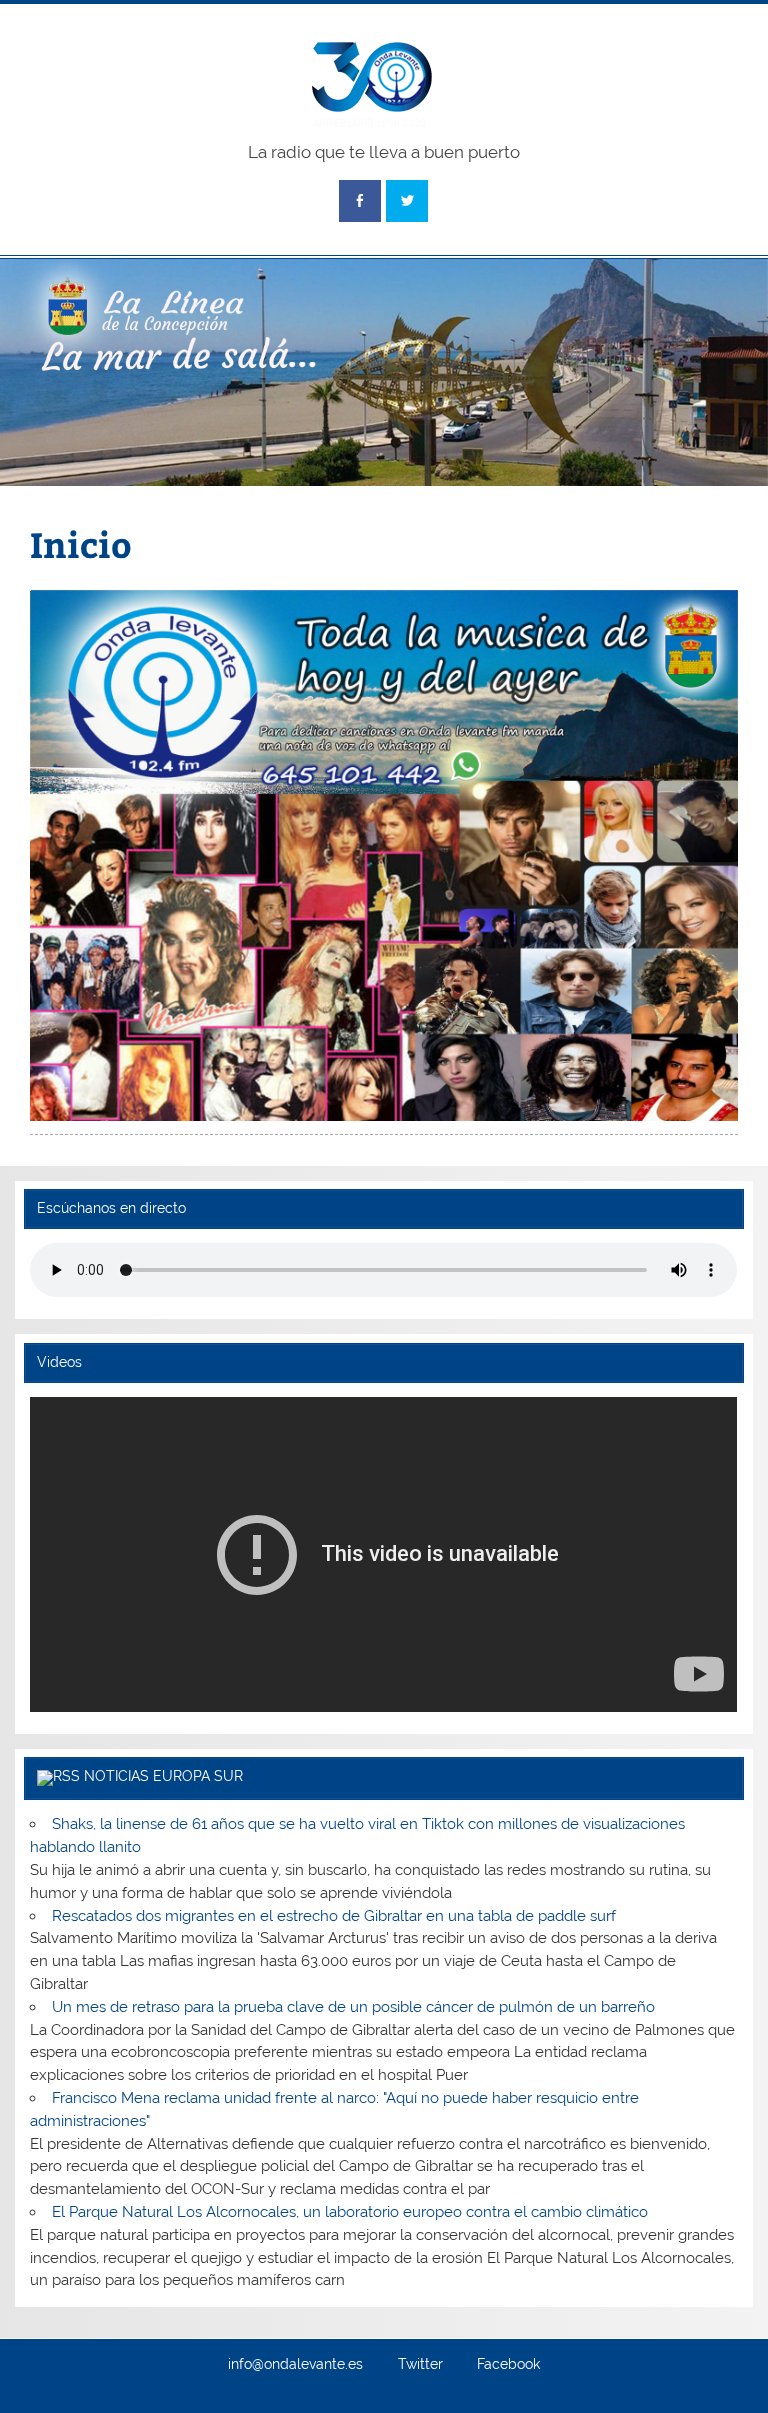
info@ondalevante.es (295, 2365)
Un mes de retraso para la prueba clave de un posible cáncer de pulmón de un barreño (353, 2007)
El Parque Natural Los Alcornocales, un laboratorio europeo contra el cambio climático (350, 2212)
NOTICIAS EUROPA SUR (163, 1776)
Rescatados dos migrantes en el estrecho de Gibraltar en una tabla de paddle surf (334, 1916)
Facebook (508, 2365)
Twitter (420, 2365)
